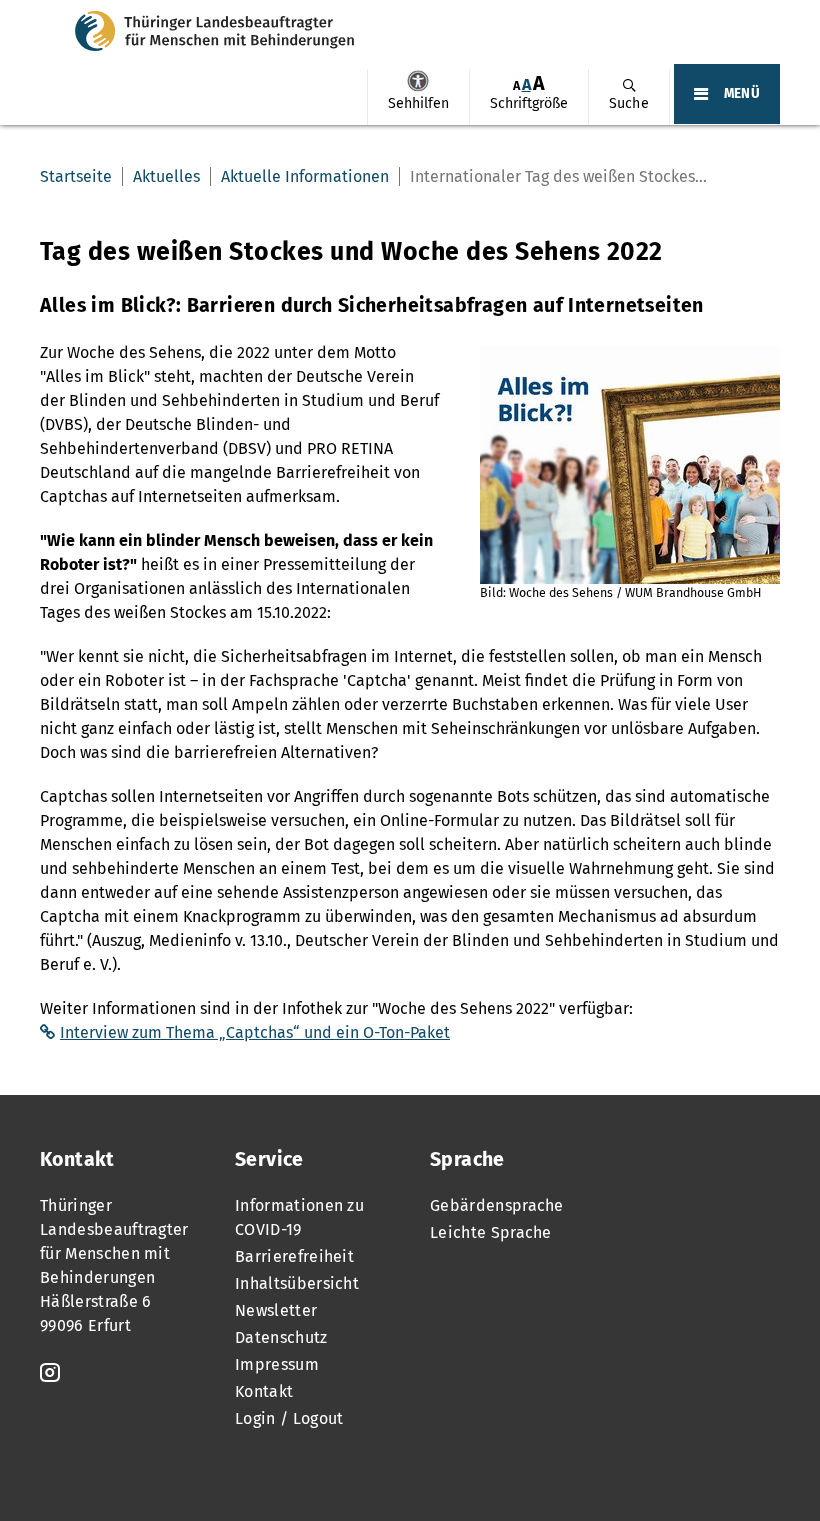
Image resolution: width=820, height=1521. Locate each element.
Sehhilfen (418, 81)
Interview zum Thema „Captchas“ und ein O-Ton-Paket (255, 1032)
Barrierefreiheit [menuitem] (294, 1256)
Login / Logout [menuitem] (289, 1418)
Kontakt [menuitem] (264, 1391)
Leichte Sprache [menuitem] (491, 1232)
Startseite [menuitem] (76, 176)
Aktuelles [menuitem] (166, 176)
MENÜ (742, 94)
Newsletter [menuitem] (276, 1310)
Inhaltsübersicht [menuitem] (297, 1283)
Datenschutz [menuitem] (281, 1337)
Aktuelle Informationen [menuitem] (305, 176)
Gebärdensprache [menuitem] (497, 1205)
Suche (629, 103)
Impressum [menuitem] (277, 1364)
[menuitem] (418, 97)
